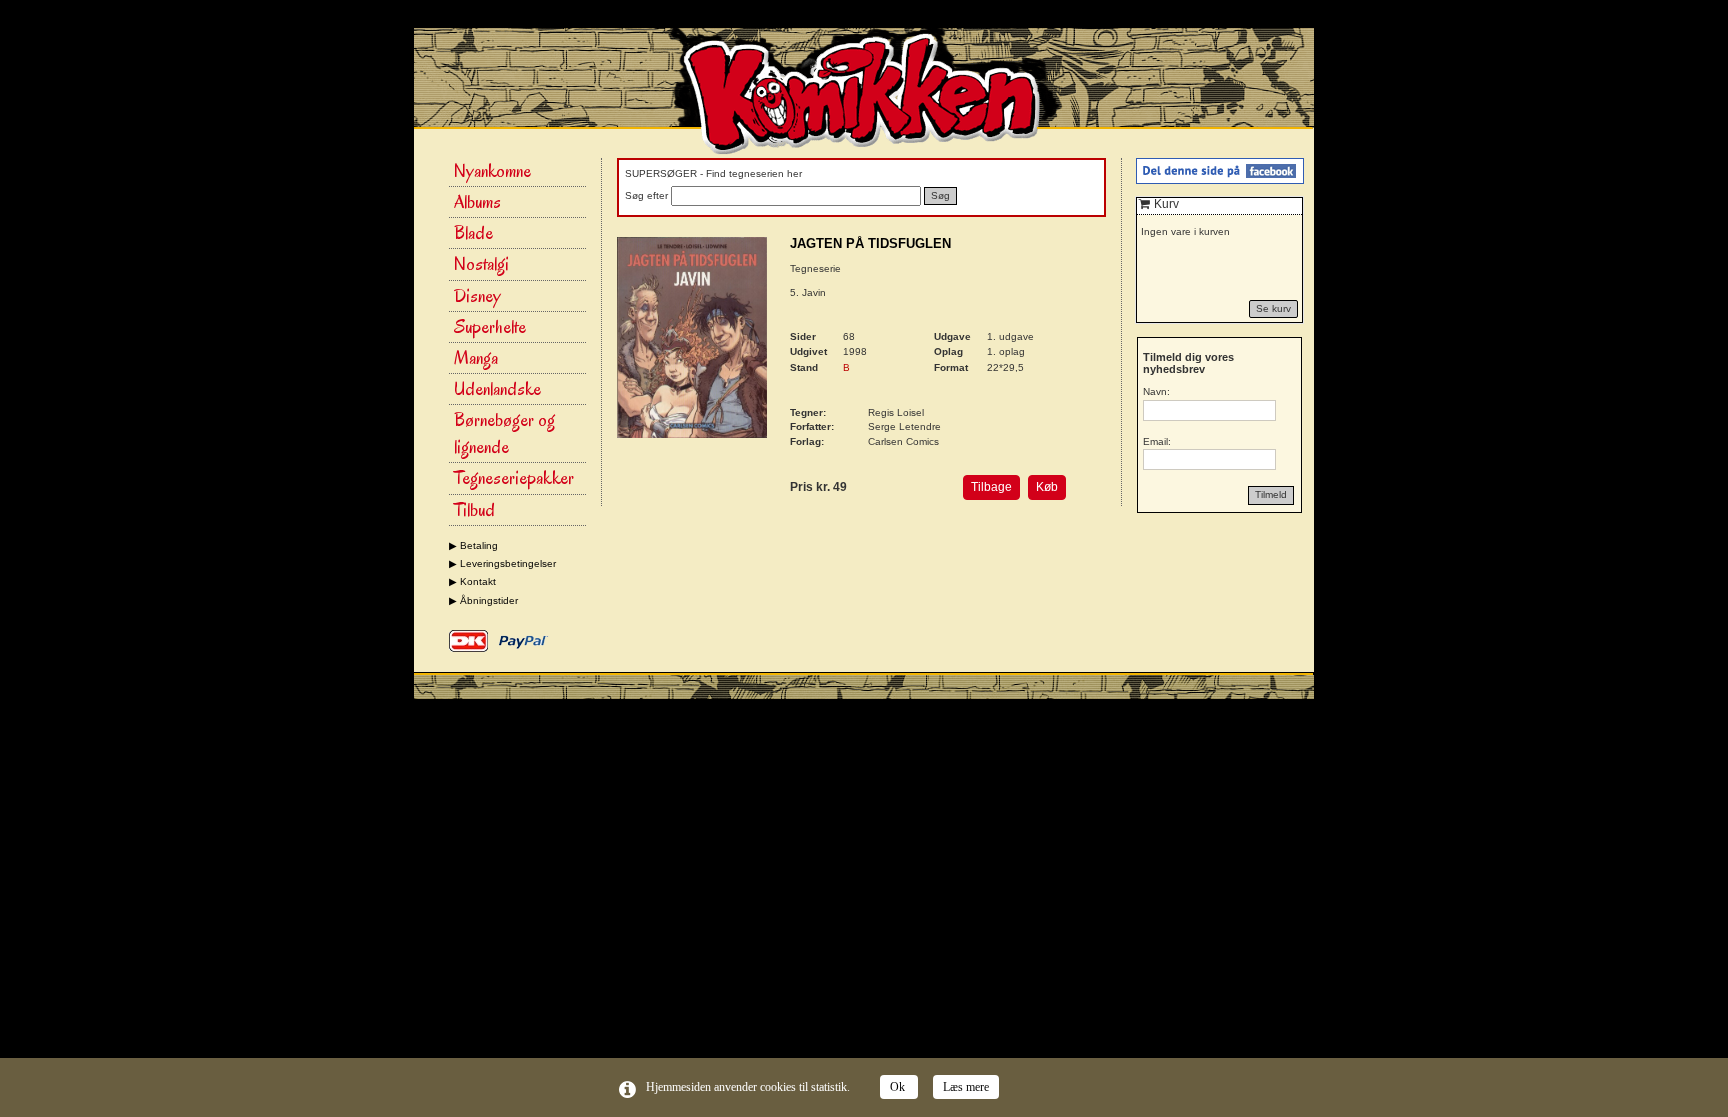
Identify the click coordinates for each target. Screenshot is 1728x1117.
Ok (899, 1087)
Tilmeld (1271, 494)
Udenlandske (497, 389)
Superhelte (490, 327)
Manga (476, 358)
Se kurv (1273, 308)
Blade (473, 233)
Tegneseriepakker (514, 478)
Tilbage (991, 487)
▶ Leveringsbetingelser (502, 563)
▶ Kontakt (472, 581)
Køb (1047, 487)
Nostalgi (481, 264)
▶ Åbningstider (483, 600)
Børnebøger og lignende (504, 433)
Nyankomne (492, 171)
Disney (477, 296)
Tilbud (474, 510)
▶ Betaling (473, 545)
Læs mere (966, 1087)
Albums (477, 202)
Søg (940, 195)
